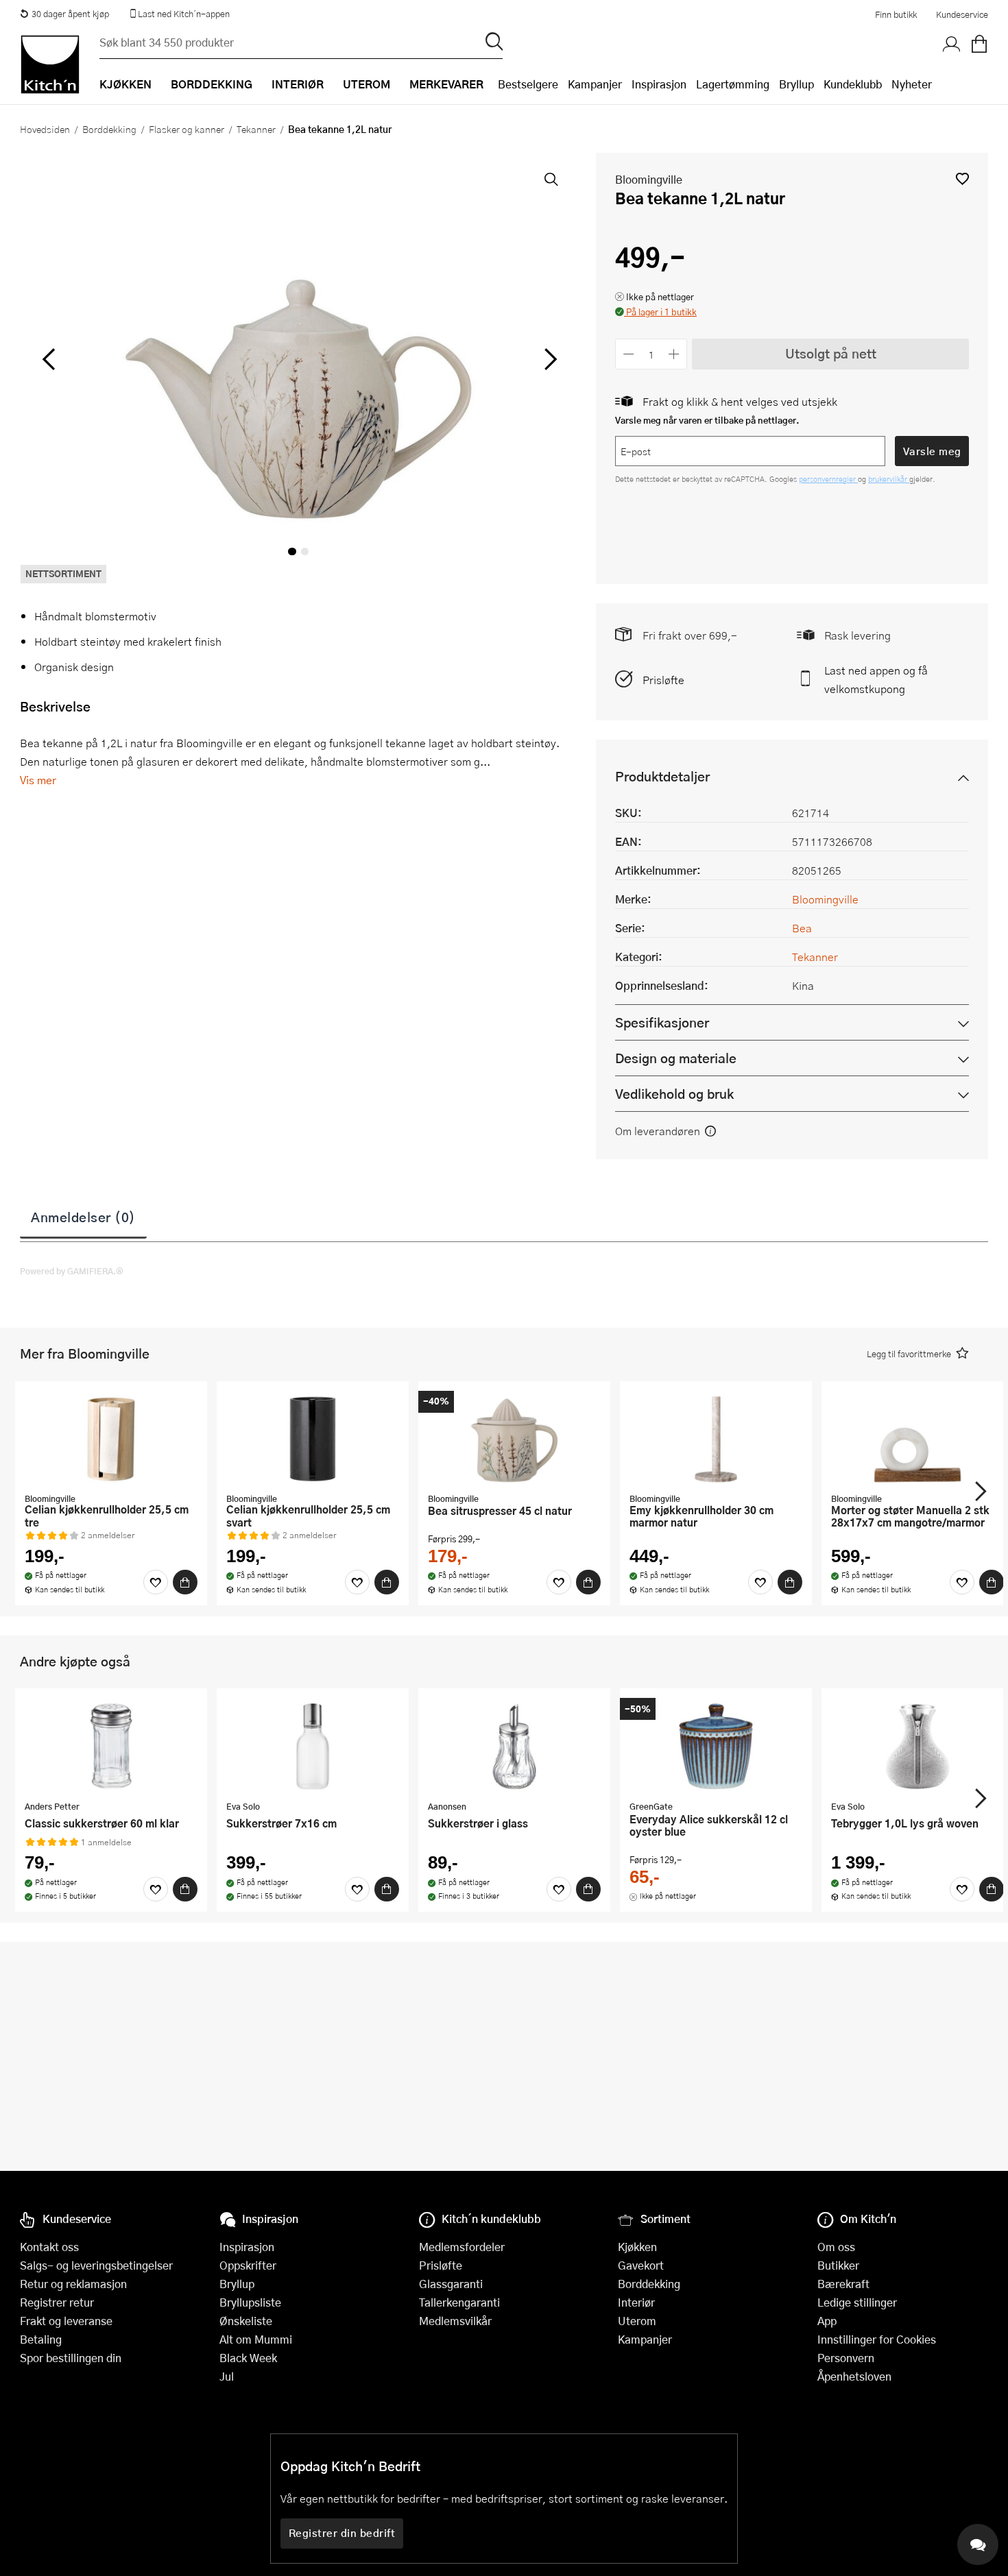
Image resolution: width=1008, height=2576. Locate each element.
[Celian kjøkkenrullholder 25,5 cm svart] (313, 1439)
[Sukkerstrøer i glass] (514, 1746)
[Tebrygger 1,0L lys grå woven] (917, 1746)
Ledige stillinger (857, 2302)
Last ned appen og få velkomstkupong (876, 679)
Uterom (637, 2321)
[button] (962, 179)
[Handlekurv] (979, 45)
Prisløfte (663, 680)
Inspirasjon (659, 84)
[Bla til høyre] (548, 359)
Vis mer (38, 780)
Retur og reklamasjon (73, 2284)
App (827, 2321)
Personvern (846, 2358)
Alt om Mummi (256, 2339)
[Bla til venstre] (48, 359)
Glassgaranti (451, 2284)
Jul (227, 2376)
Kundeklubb (853, 84)
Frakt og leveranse (66, 2321)
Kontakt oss (49, 2247)
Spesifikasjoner (662, 1022)
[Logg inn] (952, 45)
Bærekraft (843, 2284)
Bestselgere (528, 84)
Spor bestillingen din (71, 2358)
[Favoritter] (156, 1582)
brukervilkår (889, 479)
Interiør (636, 2302)
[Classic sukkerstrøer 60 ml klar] (111, 1746)
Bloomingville (649, 179)
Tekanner (256, 129)
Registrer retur (57, 2302)
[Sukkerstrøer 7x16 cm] (313, 1746)
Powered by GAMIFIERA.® (72, 1271)
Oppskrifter (248, 2265)
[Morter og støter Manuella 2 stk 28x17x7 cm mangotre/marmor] (917, 1439)
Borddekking (109, 129)
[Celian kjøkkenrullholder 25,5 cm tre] (111, 1439)
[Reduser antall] (628, 354)
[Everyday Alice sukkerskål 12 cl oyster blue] (716, 1746)
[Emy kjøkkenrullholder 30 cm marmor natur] (716, 1439)
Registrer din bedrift (342, 2533)
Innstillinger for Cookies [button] (877, 2339)
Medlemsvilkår (455, 2321)
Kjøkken (637, 2247)
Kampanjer (595, 84)
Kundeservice (962, 14)
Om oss (836, 2247)
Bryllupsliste (250, 2302)
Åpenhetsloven (854, 2376)
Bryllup (796, 84)
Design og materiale (676, 1058)
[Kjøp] (185, 1582)
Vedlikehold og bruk (674, 1094)
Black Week (248, 2358)
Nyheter (912, 84)
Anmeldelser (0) (83, 1217)
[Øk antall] (674, 354)
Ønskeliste (246, 2321)
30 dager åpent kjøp (70, 14)
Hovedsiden (45, 129)
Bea (802, 928)
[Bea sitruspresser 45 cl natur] (514, 1439)
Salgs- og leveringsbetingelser (96, 2265)
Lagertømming (733, 84)
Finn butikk (896, 14)
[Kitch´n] (50, 64)
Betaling (41, 2339)
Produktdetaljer (662, 776)
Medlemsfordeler (462, 2247)
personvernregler (828, 479)
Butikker (838, 2265)
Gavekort (641, 2265)
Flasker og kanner (187, 129)
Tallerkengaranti (459, 2302)
